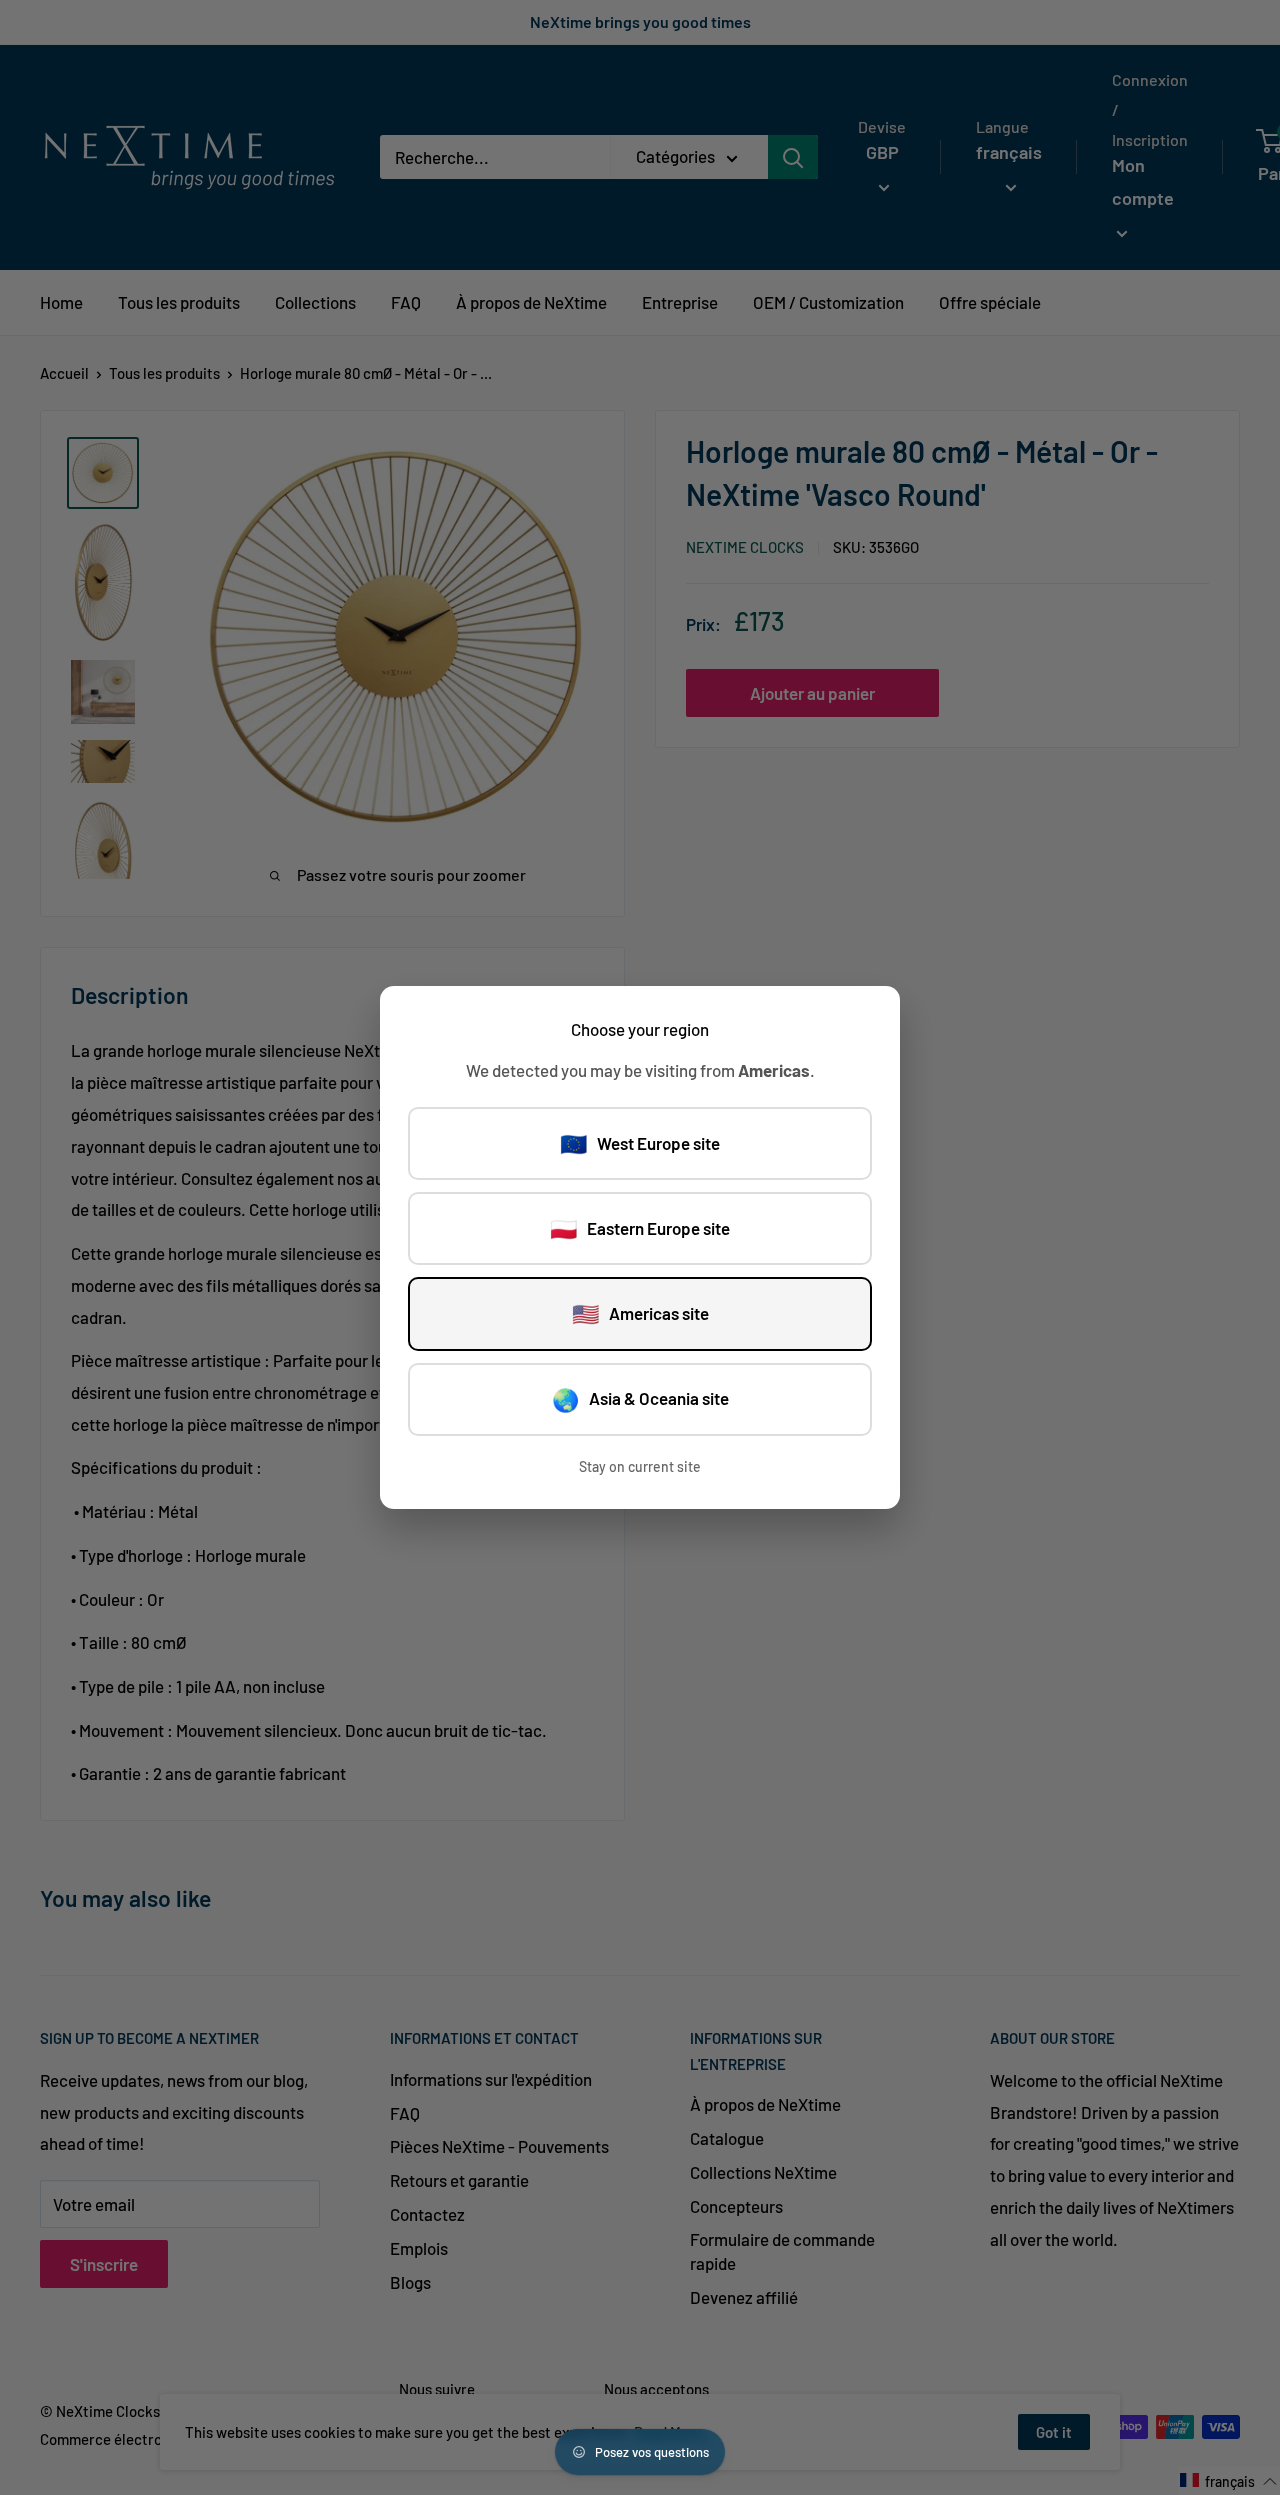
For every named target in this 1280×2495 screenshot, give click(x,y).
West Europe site (640, 1143)
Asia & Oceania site (640, 1399)
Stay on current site (640, 1466)
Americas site (640, 1313)
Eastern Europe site (640, 1228)
